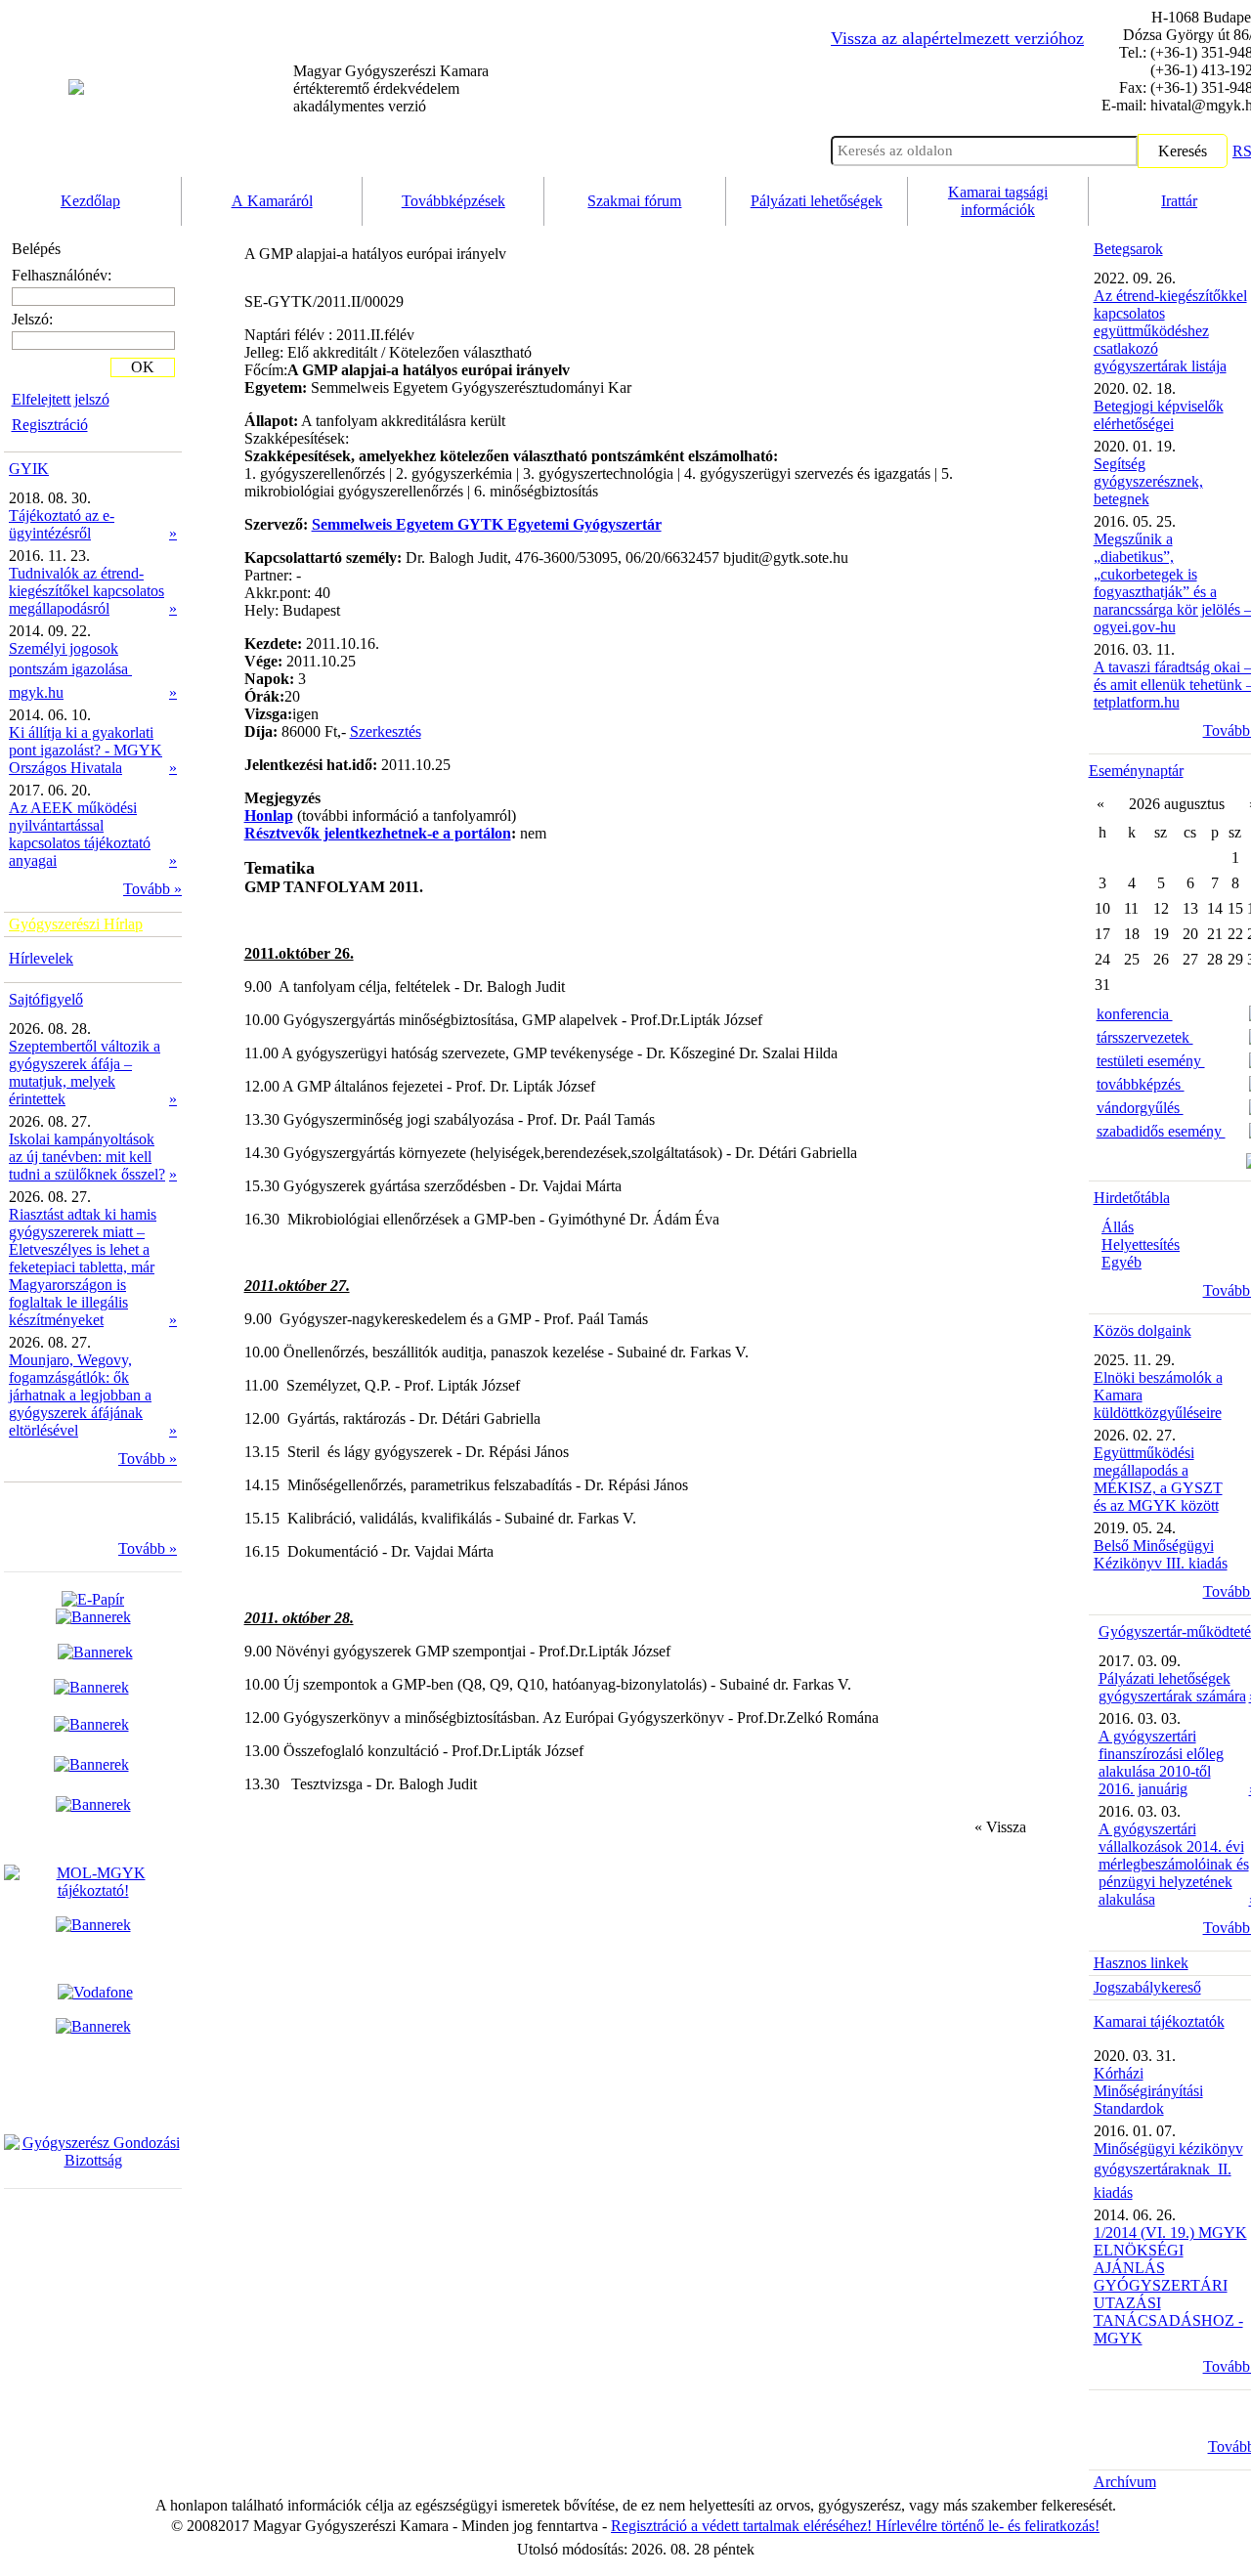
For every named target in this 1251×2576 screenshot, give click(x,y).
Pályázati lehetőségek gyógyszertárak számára (1172, 1687)
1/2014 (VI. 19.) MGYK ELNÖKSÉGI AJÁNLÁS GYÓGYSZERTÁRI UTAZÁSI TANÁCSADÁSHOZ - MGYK (1170, 2285)
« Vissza (1000, 1827)
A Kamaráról (272, 201)
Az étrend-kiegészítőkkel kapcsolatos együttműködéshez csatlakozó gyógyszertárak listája (1170, 331)
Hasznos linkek (1141, 1963)
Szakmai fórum (634, 201)
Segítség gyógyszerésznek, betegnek (1148, 481)
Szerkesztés (386, 731)
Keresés (1183, 151)
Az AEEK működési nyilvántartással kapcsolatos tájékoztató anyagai (80, 834)
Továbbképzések (453, 201)
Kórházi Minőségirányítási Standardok (1148, 2091)
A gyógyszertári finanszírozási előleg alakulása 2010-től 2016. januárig (1161, 1762)
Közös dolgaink (1143, 1331)
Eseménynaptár (1136, 771)
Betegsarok (1128, 249)
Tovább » (152, 889)
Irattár (1179, 201)
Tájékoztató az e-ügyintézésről (62, 524)
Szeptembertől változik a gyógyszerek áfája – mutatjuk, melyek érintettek (85, 1073)
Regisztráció (50, 425)
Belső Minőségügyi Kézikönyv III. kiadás (1161, 1554)
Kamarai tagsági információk (998, 201)
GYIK (29, 469)
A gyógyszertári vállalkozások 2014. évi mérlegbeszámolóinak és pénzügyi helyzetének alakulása (1174, 1864)
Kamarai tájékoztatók (1159, 2021)
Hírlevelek (41, 958)
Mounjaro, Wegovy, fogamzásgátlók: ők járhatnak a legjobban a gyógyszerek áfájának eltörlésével (80, 1395)
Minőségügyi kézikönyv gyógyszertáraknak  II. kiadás (1168, 2170)
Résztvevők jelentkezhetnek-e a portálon (378, 833)
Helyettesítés (1141, 1245)
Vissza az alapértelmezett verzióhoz (957, 38)
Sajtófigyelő (46, 999)
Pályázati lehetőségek (817, 201)
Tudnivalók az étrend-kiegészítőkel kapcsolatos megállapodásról (86, 591)
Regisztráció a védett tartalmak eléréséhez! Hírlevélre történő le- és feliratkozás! (855, 2526)
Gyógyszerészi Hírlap (76, 924)
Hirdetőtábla (1132, 1198)
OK (143, 367)
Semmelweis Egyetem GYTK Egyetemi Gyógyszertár (487, 524)
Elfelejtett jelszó (61, 399)
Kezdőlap (90, 201)
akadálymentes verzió (391, 88)
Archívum (1125, 2482)
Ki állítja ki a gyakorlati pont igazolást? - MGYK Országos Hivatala (86, 750)
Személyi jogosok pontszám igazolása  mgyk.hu (70, 670)
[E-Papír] (93, 1608)
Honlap (269, 816)
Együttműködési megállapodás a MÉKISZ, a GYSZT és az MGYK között (1158, 1479)
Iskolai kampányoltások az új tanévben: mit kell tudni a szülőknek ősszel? (87, 1157)
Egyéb (1122, 1262)
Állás (1118, 1227)
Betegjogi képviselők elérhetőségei (1159, 415)
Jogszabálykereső (1147, 1987)
